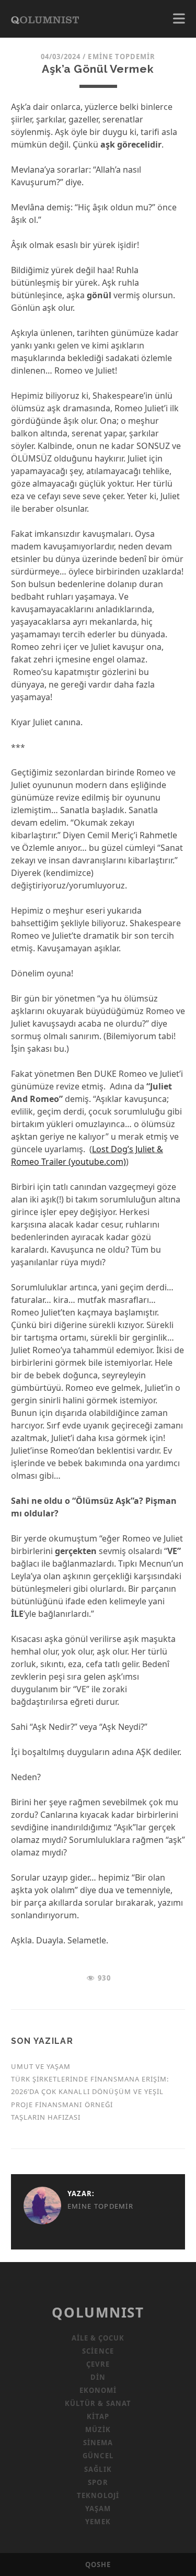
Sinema (98, 2443)
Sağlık (98, 2469)
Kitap (98, 2416)
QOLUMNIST (98, 2312)
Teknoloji (98, 2495)
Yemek (98, 2522)
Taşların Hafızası (46, 2117)
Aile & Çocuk (98, 2338)
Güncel (98, 2456)
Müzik (98, 2429)
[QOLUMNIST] (45, 19)
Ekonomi (98, 2390)
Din (98, 2377)
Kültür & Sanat (98, 2403)
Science (98, 2351)
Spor (98, 2482)
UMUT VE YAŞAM (41, 2066)
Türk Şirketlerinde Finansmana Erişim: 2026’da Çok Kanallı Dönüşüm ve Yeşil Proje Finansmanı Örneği (90, 2091)
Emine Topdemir (122, 57)
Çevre (98, 2364)
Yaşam (98, 2508)
